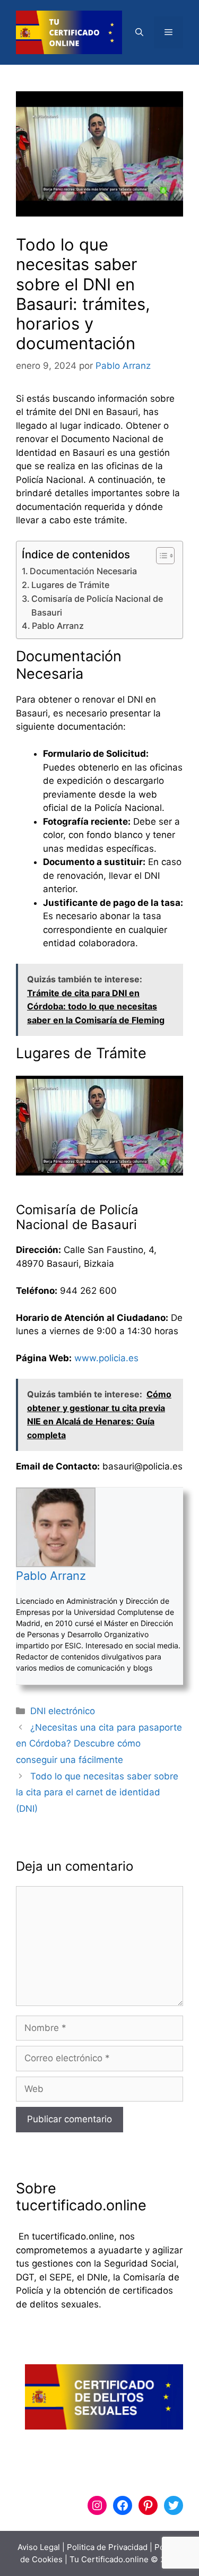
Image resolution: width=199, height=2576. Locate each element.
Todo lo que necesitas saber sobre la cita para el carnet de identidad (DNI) (97, 1792)
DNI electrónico (63, 1711)
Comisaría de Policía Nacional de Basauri (97, 606)
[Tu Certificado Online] (69, 32)
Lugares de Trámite (70, 585)
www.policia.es (106, 1358)
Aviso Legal (39, 2547)
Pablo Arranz (58, 626)
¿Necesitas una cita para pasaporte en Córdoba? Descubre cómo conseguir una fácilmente (99, 1744)
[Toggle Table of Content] (160, 556)
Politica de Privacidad (107, 2547)
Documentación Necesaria (83, 571)
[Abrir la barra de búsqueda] (139, 32)
